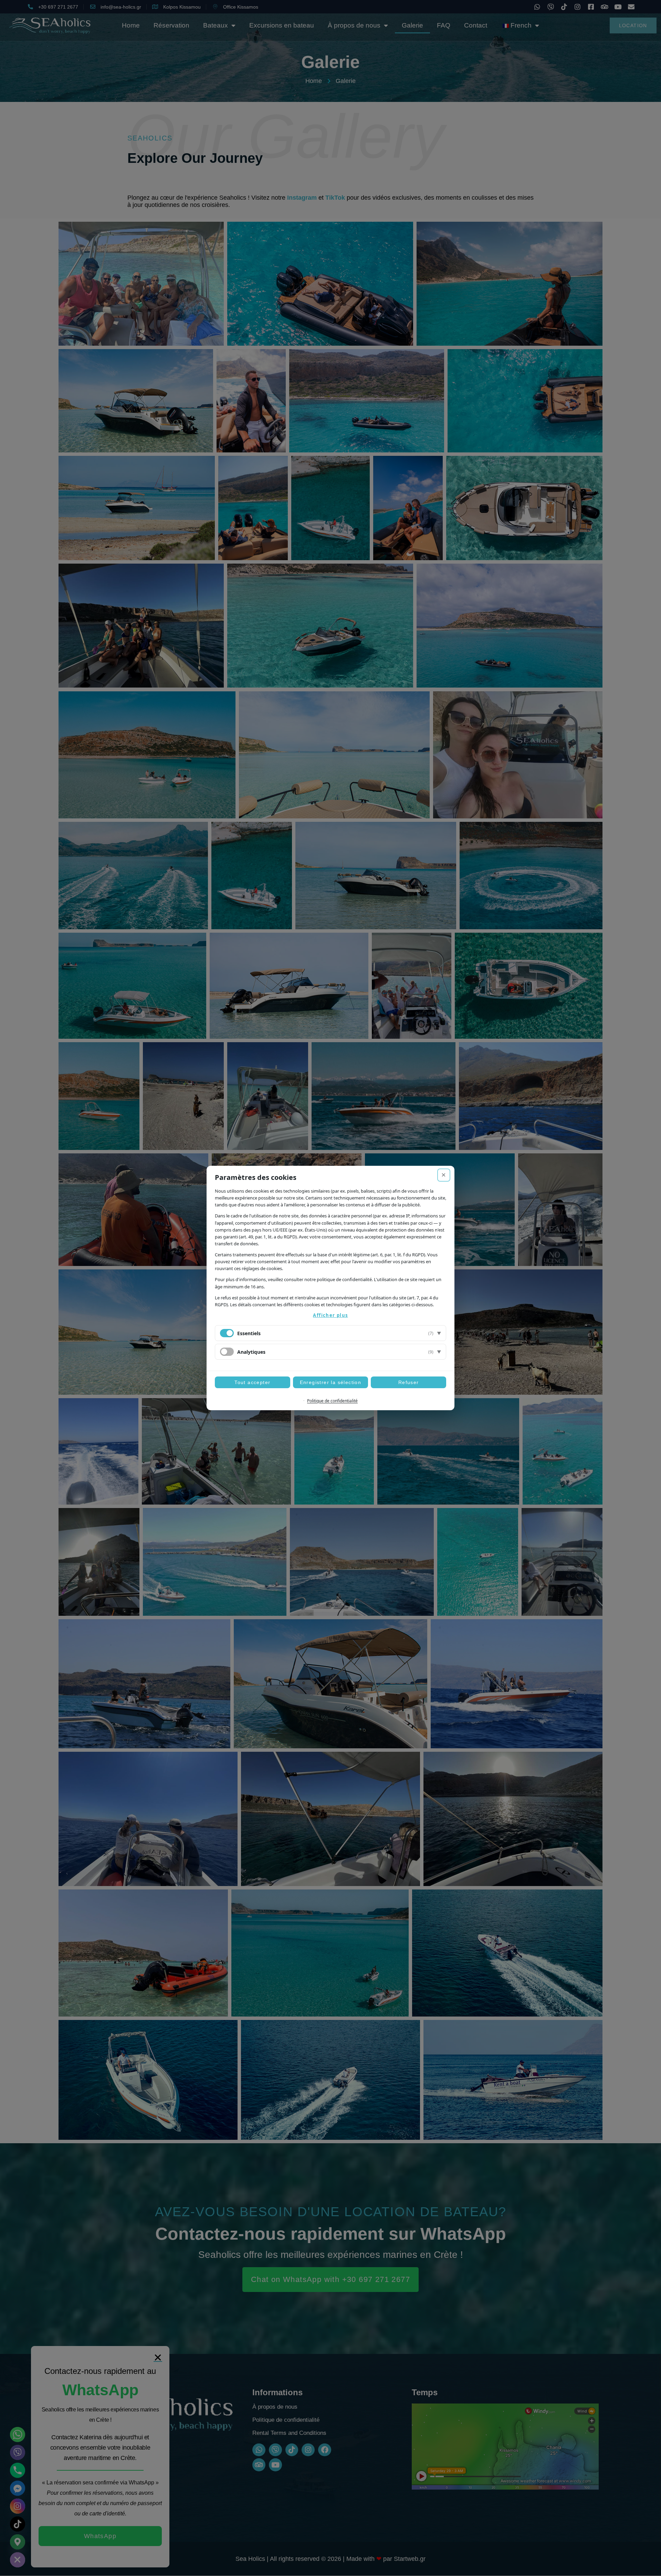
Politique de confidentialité (332, 1401)
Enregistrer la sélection (331, 1382)
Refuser (409, 1382)
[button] (330, 1333)
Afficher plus (330, 1315)
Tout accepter (252, 1382)
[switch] (227, 1352)
